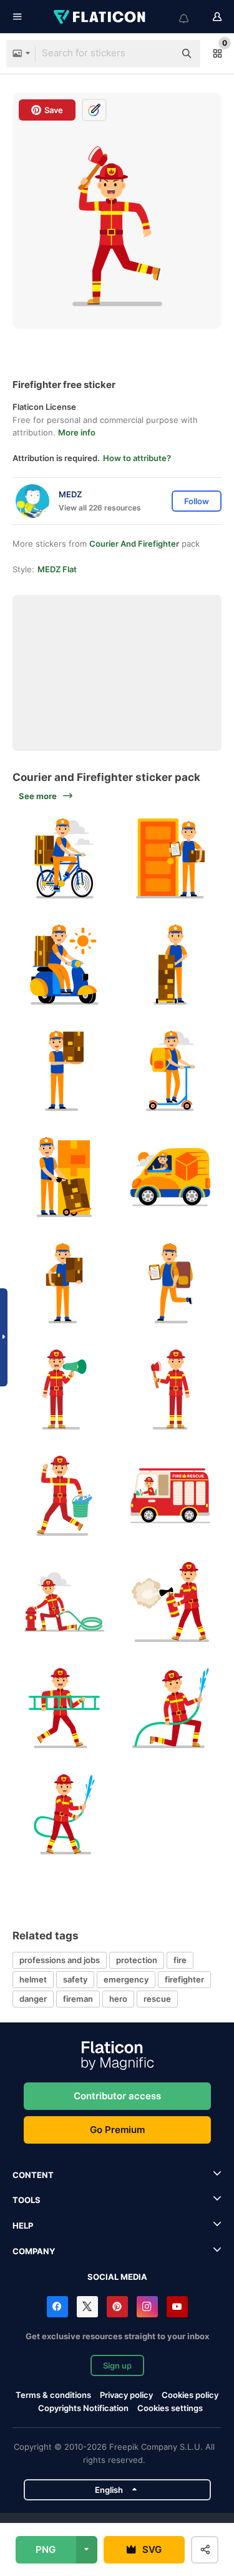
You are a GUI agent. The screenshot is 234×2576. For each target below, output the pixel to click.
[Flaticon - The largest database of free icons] (100, 17)
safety (75, 1979)
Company (34, 2251)
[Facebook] (57, 2307)
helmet (33, 1979)
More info (77, 432)
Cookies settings (170, 2408)
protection (137, 1960)
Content (33, 2175)
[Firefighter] (64, 1389)
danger (33, 1999)
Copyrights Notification (83, 2408)
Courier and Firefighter (134, 544)
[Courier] (64, 858)
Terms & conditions (53, 2395)
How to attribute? (137, 458)
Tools (27, 2200)
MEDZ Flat (57, 569)
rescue (157, 1999)
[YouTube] (177, 2307)
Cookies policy (190, 2395)
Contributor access (117, 2096)
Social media (117, 2277)
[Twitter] (87, 2307)
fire (180, 1960)
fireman (78, 1999)
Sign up (117, 2365)
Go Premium (117, 2130)
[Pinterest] (117, 2307)
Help (23, 2225)
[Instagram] (147, 2307)
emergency (126, 1979)
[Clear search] (159, 54)
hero (118, 1999)
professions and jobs (60, 1960)
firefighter (184, 1979)
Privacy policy (126, 2395)
